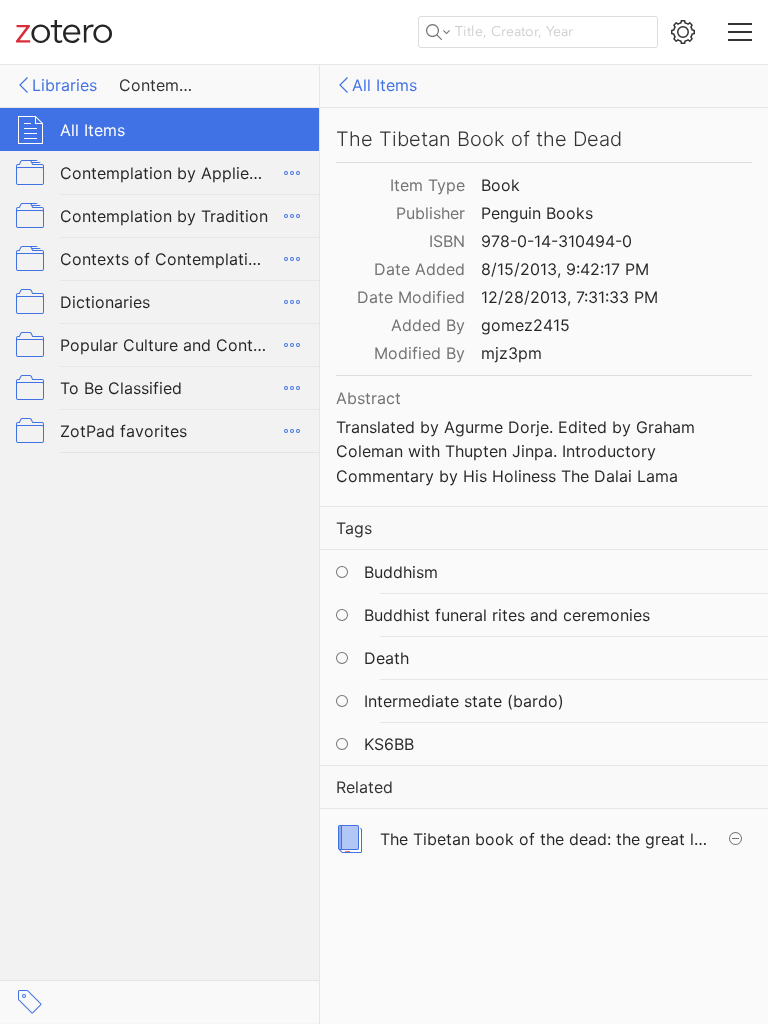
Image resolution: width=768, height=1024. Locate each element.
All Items (384, 85)
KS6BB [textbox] (389, 744)
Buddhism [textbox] (401, 572)
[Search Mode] (438, 32)
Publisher (430, 213)
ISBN (447, 241)
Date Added (419, 269)
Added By (428, 325)
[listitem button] (544, 838)
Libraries (64, 85)
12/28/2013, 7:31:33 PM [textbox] (569, 297)
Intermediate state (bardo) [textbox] (464, 701)
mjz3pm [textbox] (511, 353)
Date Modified (411, 297)
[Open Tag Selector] (30, 1002)
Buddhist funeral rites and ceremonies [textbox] (507, 615)
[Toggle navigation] (740, 32)
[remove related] (735, 839)
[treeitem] (160, 129)
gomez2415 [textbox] (525, 325)
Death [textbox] (386, 658)
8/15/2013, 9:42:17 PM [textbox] (565, 269)
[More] (292, 173)
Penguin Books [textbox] (537, 213)
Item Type (427, 185)
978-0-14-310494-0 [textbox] (556, 241)
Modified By (419, 353)
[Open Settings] (683, 32)
